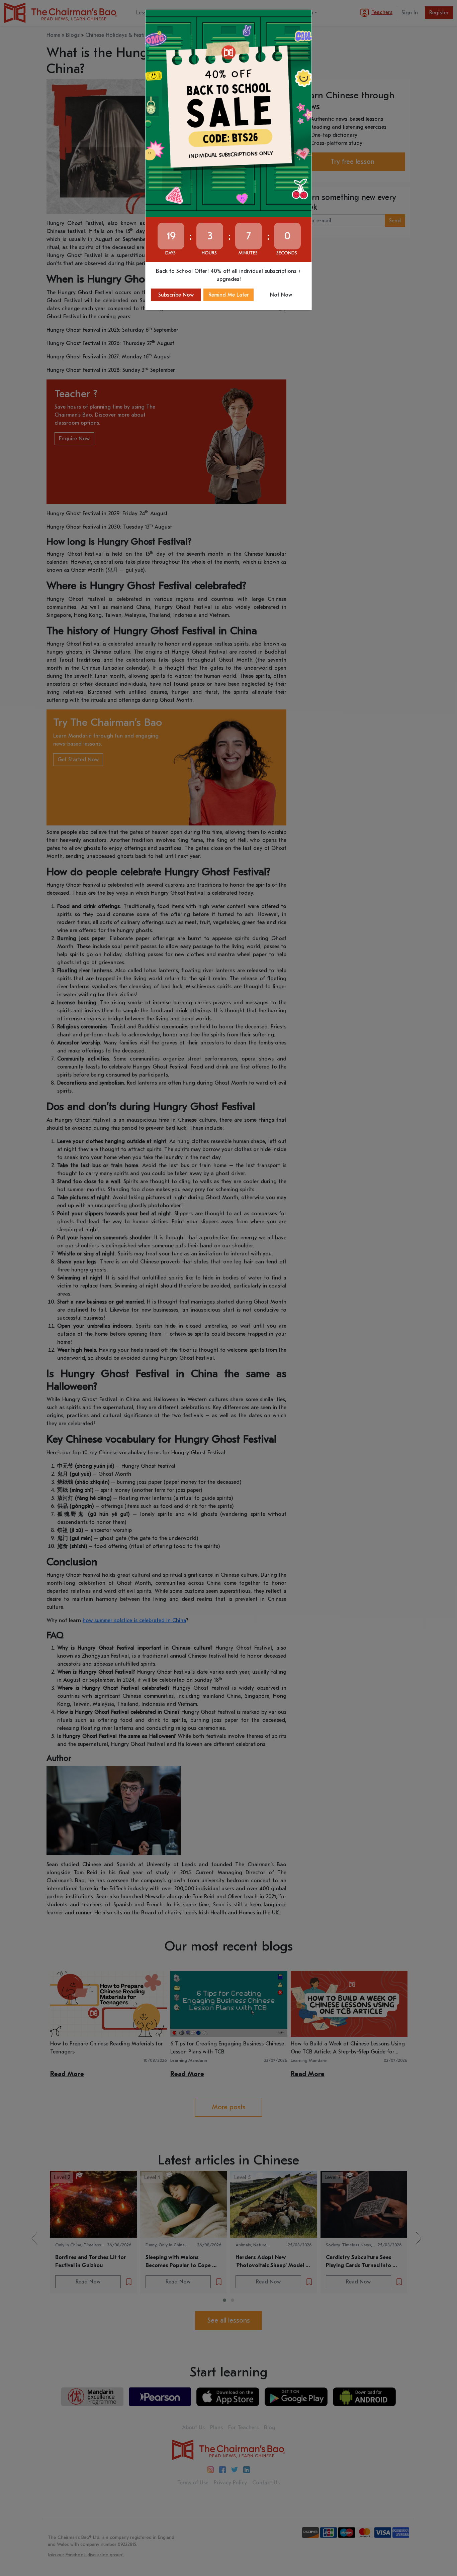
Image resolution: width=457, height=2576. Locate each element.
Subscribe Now (176, 295)
